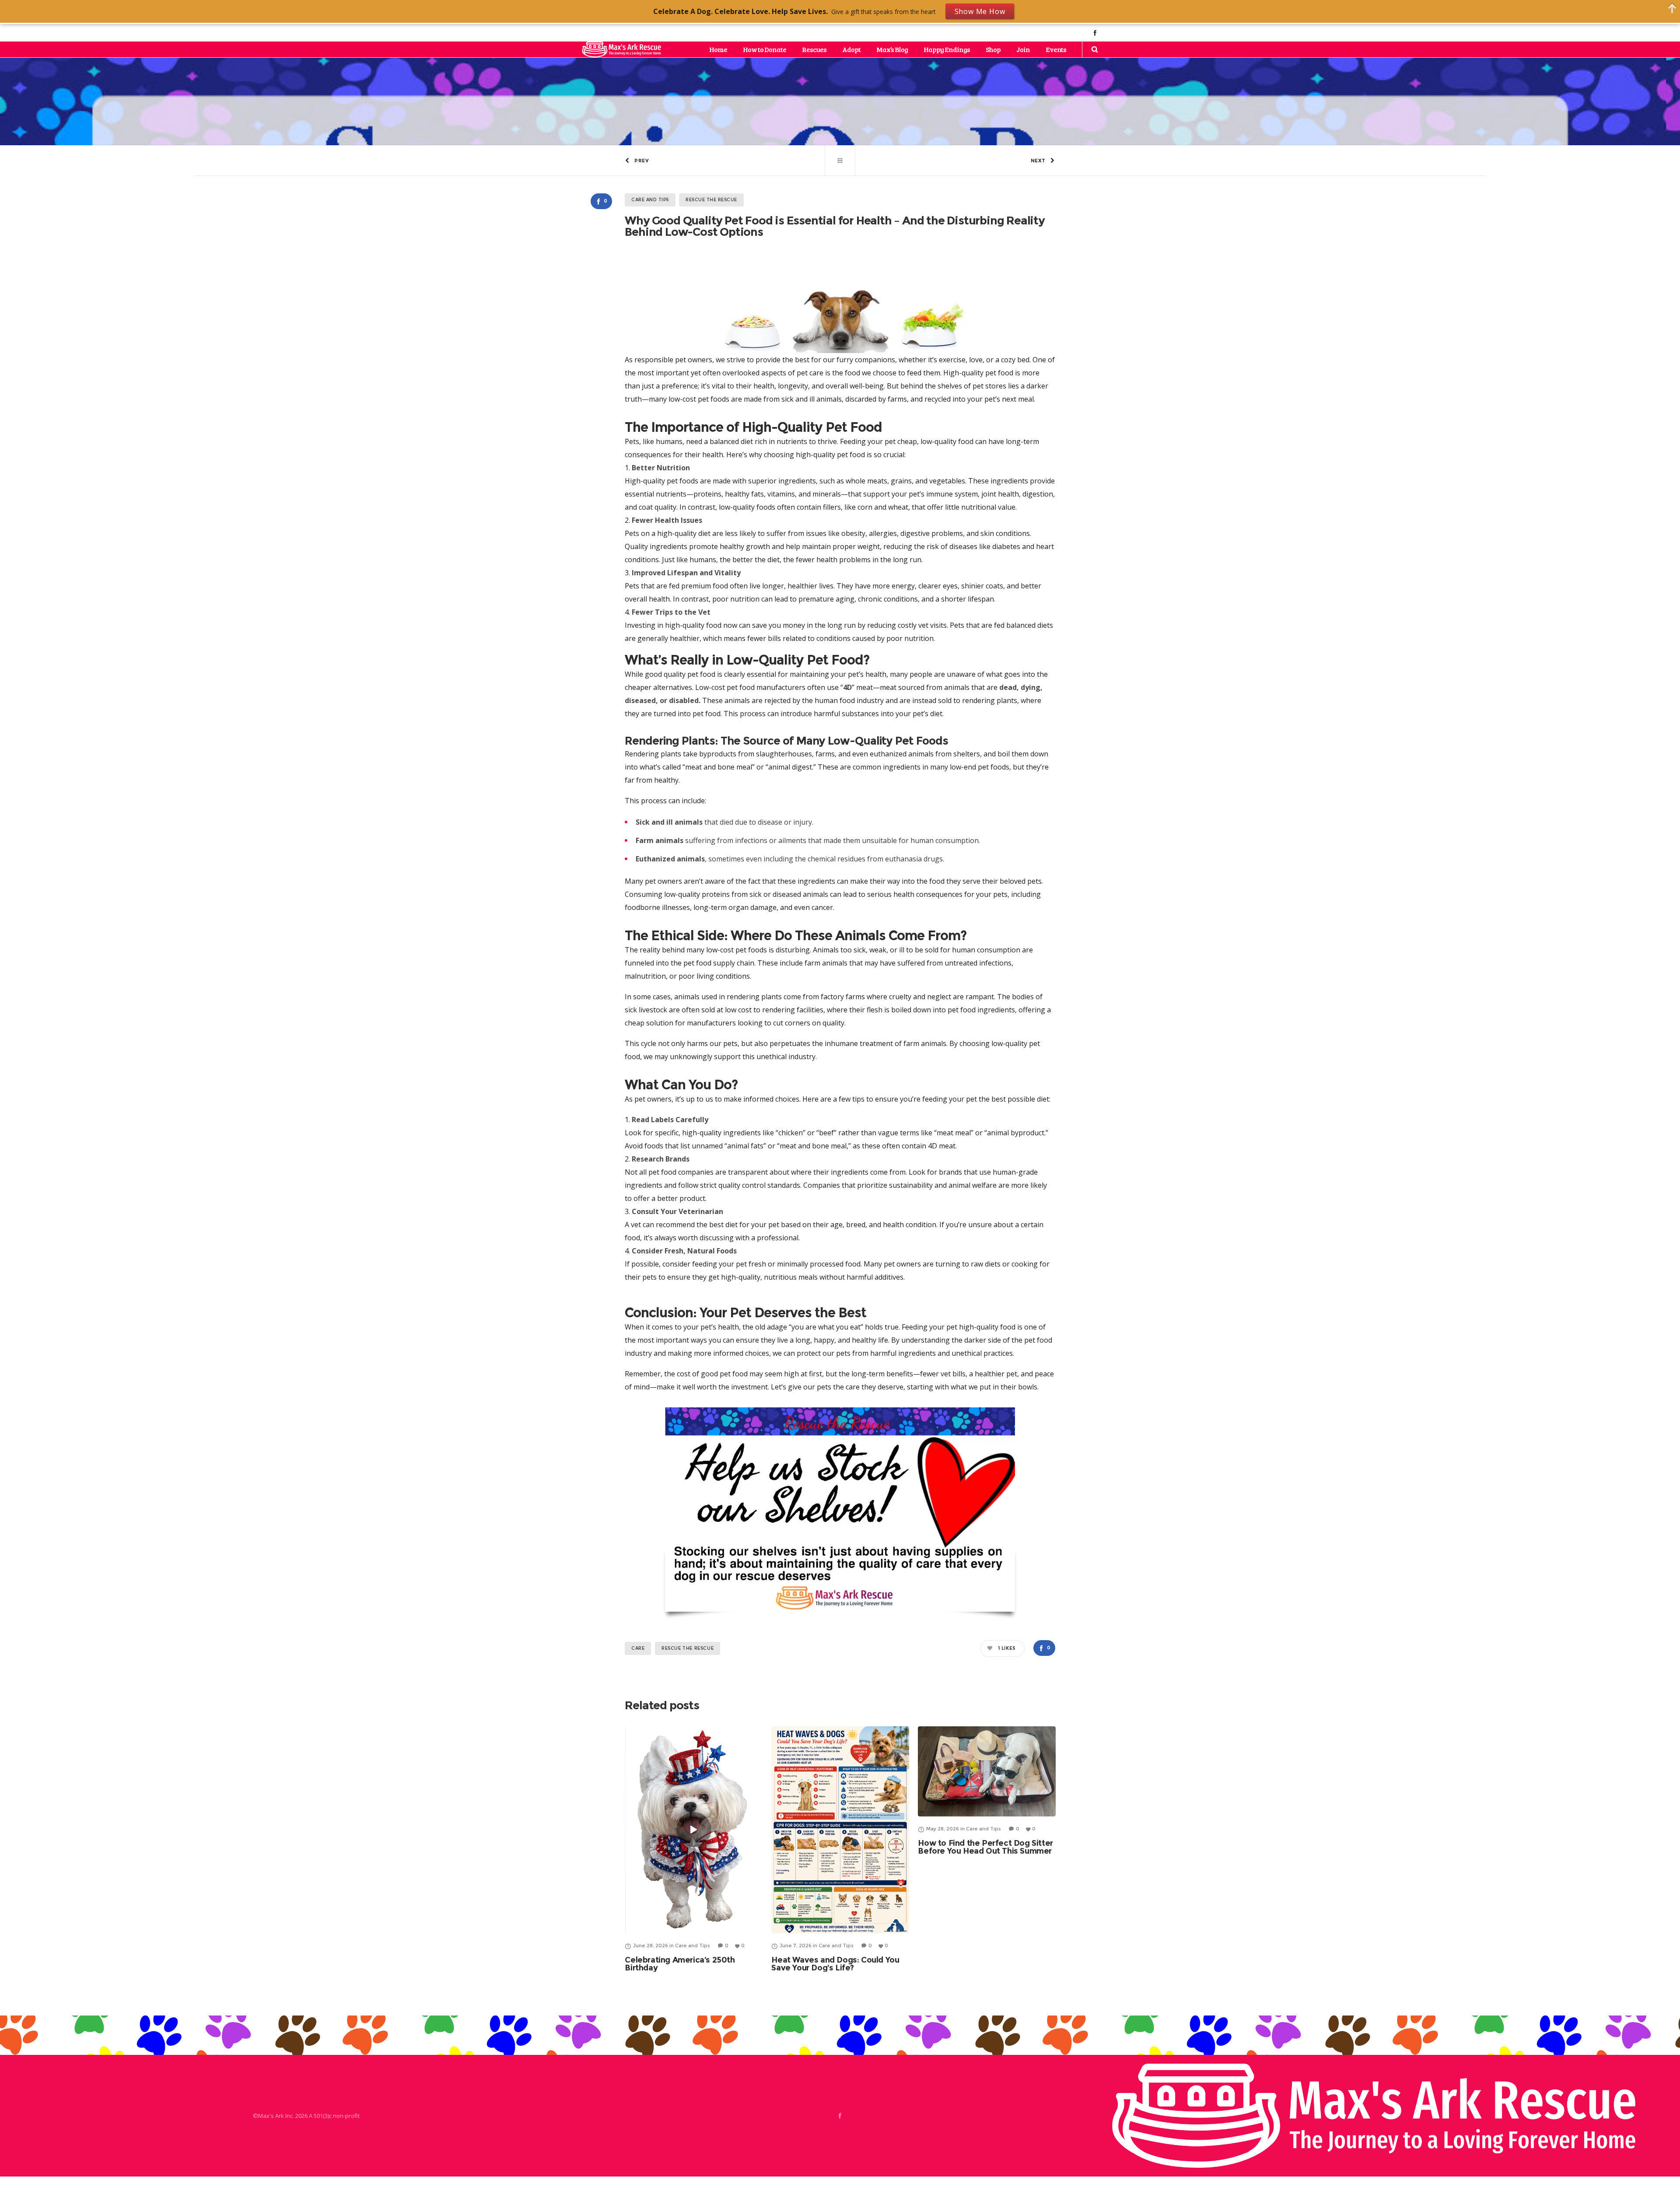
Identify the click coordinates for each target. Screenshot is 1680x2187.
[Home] (1374, 2116)
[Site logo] (621, 49)
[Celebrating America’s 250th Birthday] (694, 1830)
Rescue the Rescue (688, 1648)
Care (638, 1648)
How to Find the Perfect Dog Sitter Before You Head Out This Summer (985, 1847)
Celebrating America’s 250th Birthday (680, 1964)
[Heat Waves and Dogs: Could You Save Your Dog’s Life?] (840, 1830)
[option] (694, 1849)
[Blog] (840, 161)
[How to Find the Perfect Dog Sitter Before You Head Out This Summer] (987, 1771)
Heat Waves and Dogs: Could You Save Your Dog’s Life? (835, 1964)
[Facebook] (1095, 33)
